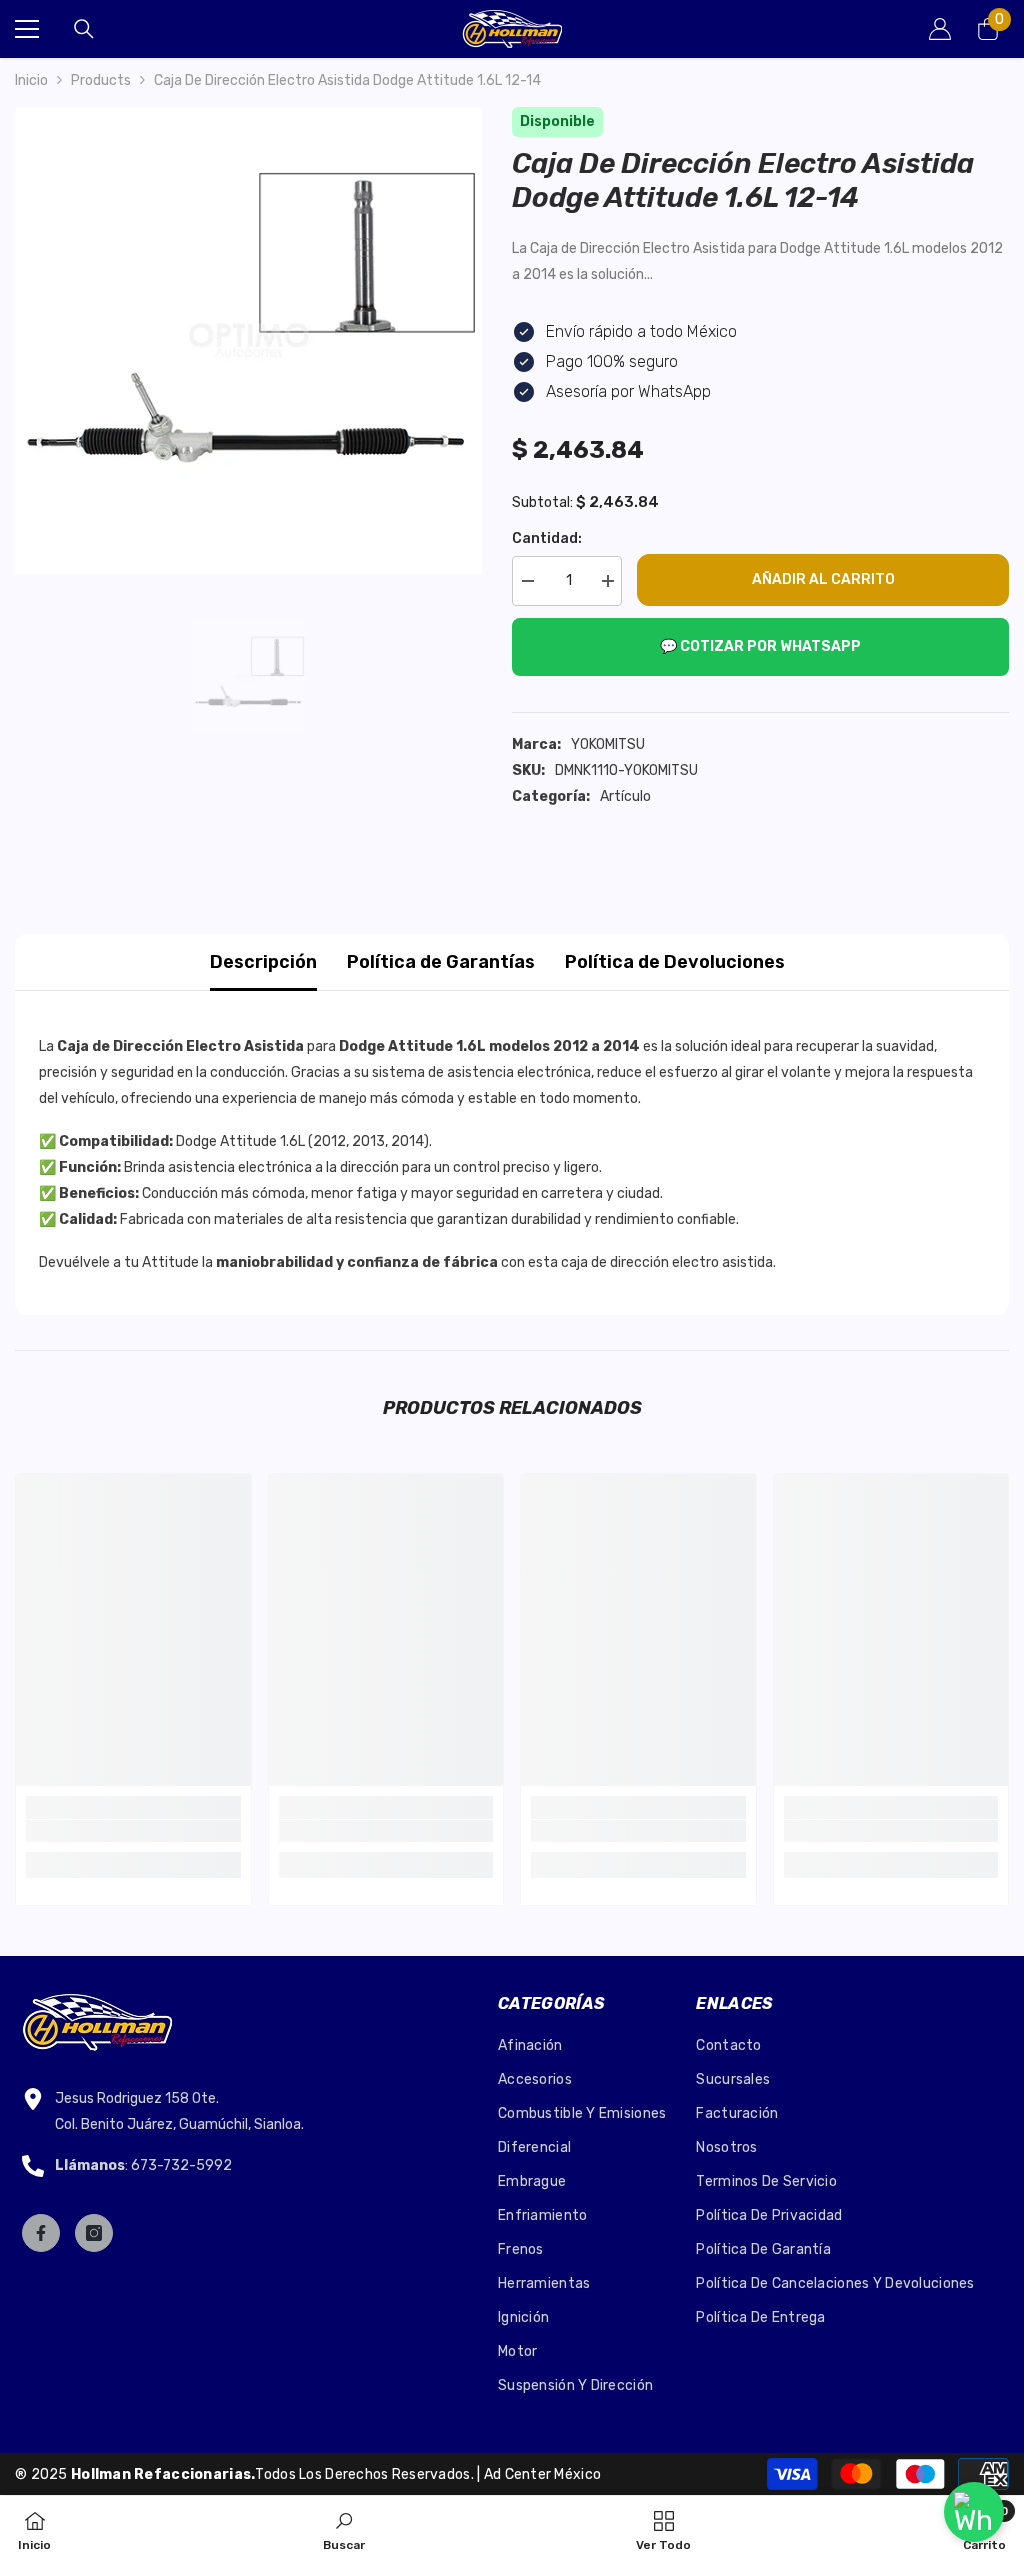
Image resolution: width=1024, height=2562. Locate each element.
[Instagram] (94, 2233)
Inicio (31, 80)
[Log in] (940, 29)
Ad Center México (542, 2474)
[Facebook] (41, 2233)
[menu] (27, 29)
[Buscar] (84, 29)
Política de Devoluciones (675, 962)
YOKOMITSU (608, 744)
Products (101, 80)
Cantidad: (547, 538)
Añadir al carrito (823, 579)
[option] (248, 340)
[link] (133, 1831)
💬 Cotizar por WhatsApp (760, 646)
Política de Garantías (441, 962)
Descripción (263, 962)
